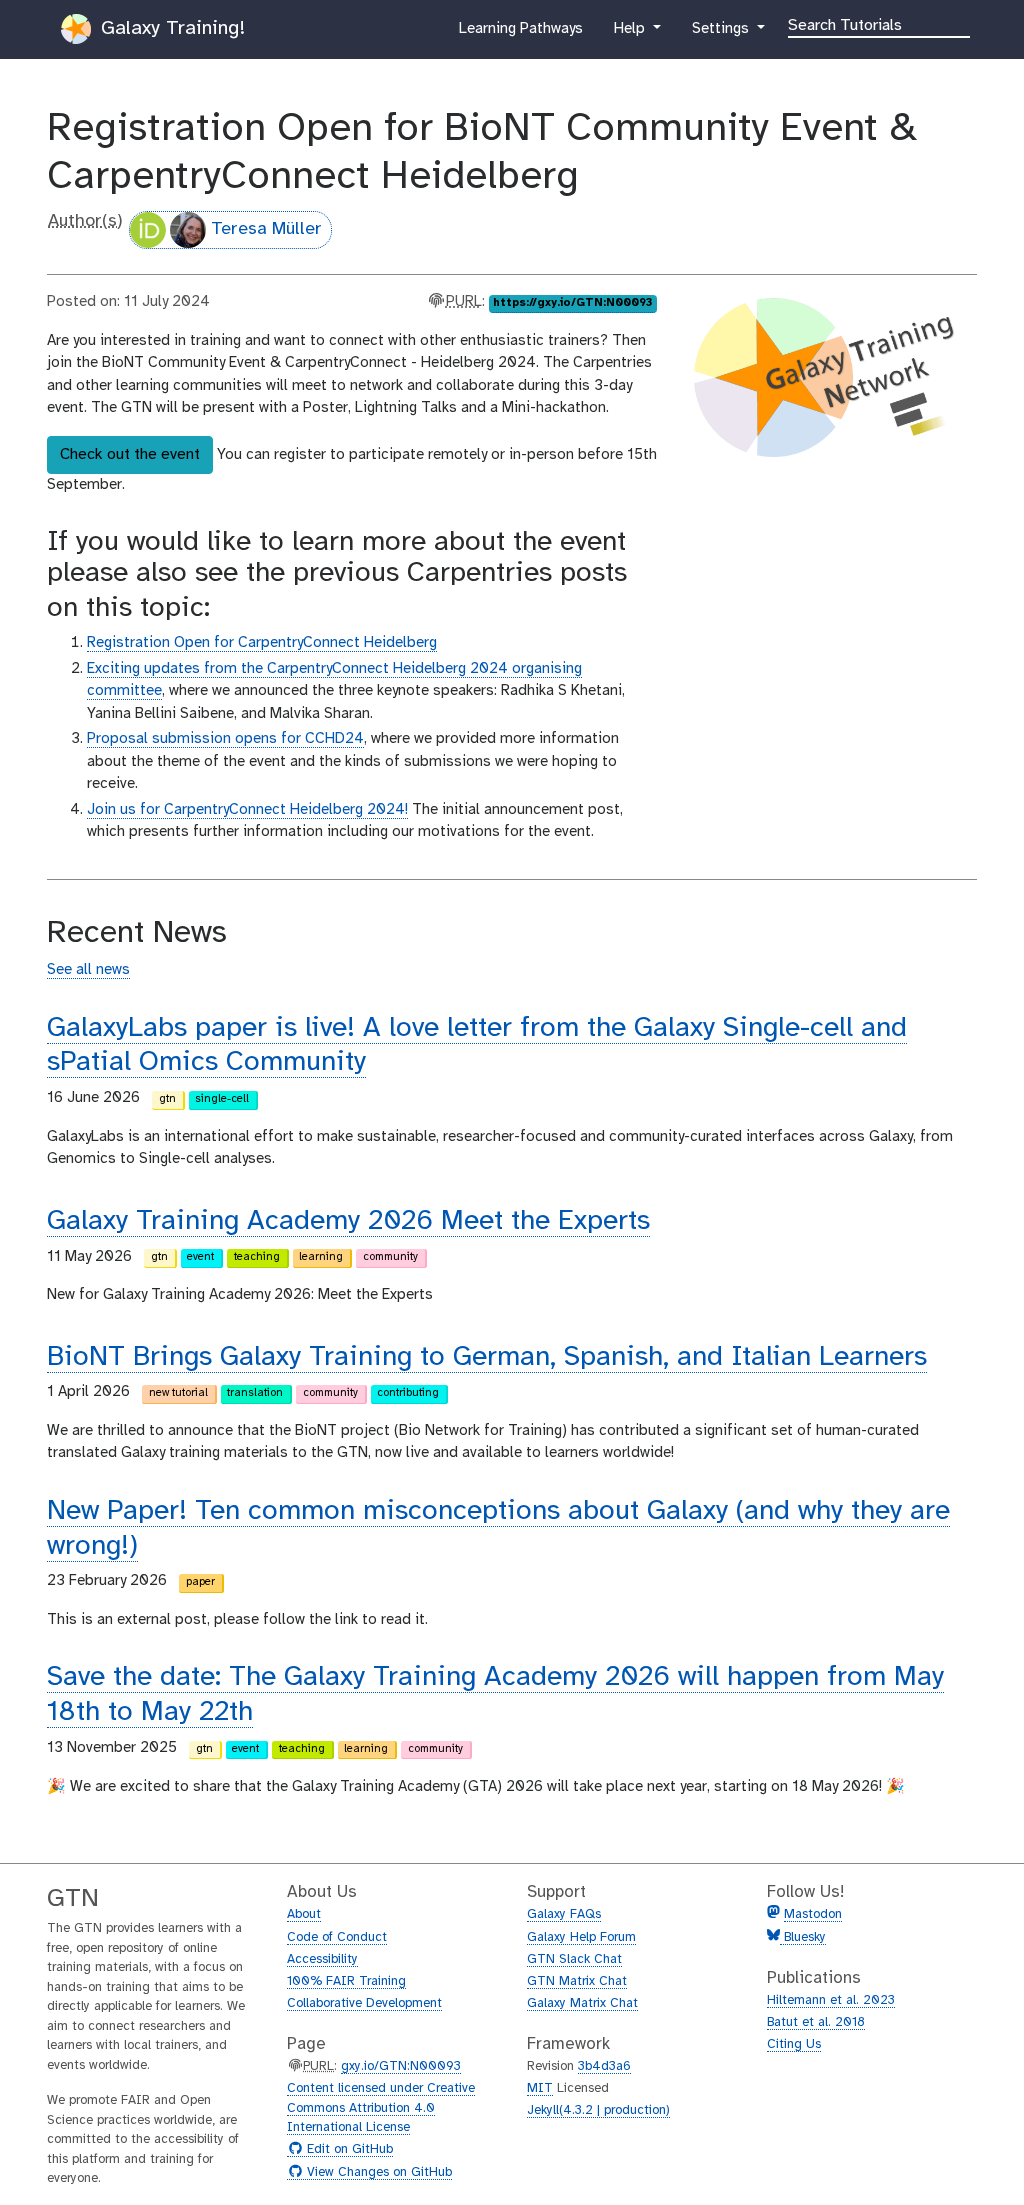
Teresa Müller (266, 229)
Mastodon (813, 1914)
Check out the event (130, 454)
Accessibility (322, 1959)
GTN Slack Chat (574, 1959)
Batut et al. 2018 (816, 2022)
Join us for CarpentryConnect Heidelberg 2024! (247, 810)
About (304, 1914)
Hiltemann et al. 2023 (831, 2000)
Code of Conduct (337, 1937)
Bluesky (803, 1937)
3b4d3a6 (604, 2066)
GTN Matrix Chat (577, 1981)
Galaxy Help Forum (581, 1937)
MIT (540, 2088)
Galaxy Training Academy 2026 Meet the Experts (348, 1221)
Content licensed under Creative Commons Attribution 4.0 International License (381, 2108)
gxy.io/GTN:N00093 (401, 2066)
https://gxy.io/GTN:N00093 (572, 303)
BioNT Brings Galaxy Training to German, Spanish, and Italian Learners (487, 1357)
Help (631, 34)
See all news (88, 970)
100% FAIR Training (346, 1981)
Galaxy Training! (170, 28)
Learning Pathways (520, 34)
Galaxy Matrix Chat (582, 2003)
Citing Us (794, 2044)
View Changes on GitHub (377, 2173)
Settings (722, 34)
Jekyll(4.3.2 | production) (598, 2110)
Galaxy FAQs (564, 1914)
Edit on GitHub (347, 2150)
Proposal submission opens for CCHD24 (225, 739)
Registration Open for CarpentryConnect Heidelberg (262, 643)
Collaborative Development (364, 2003)
